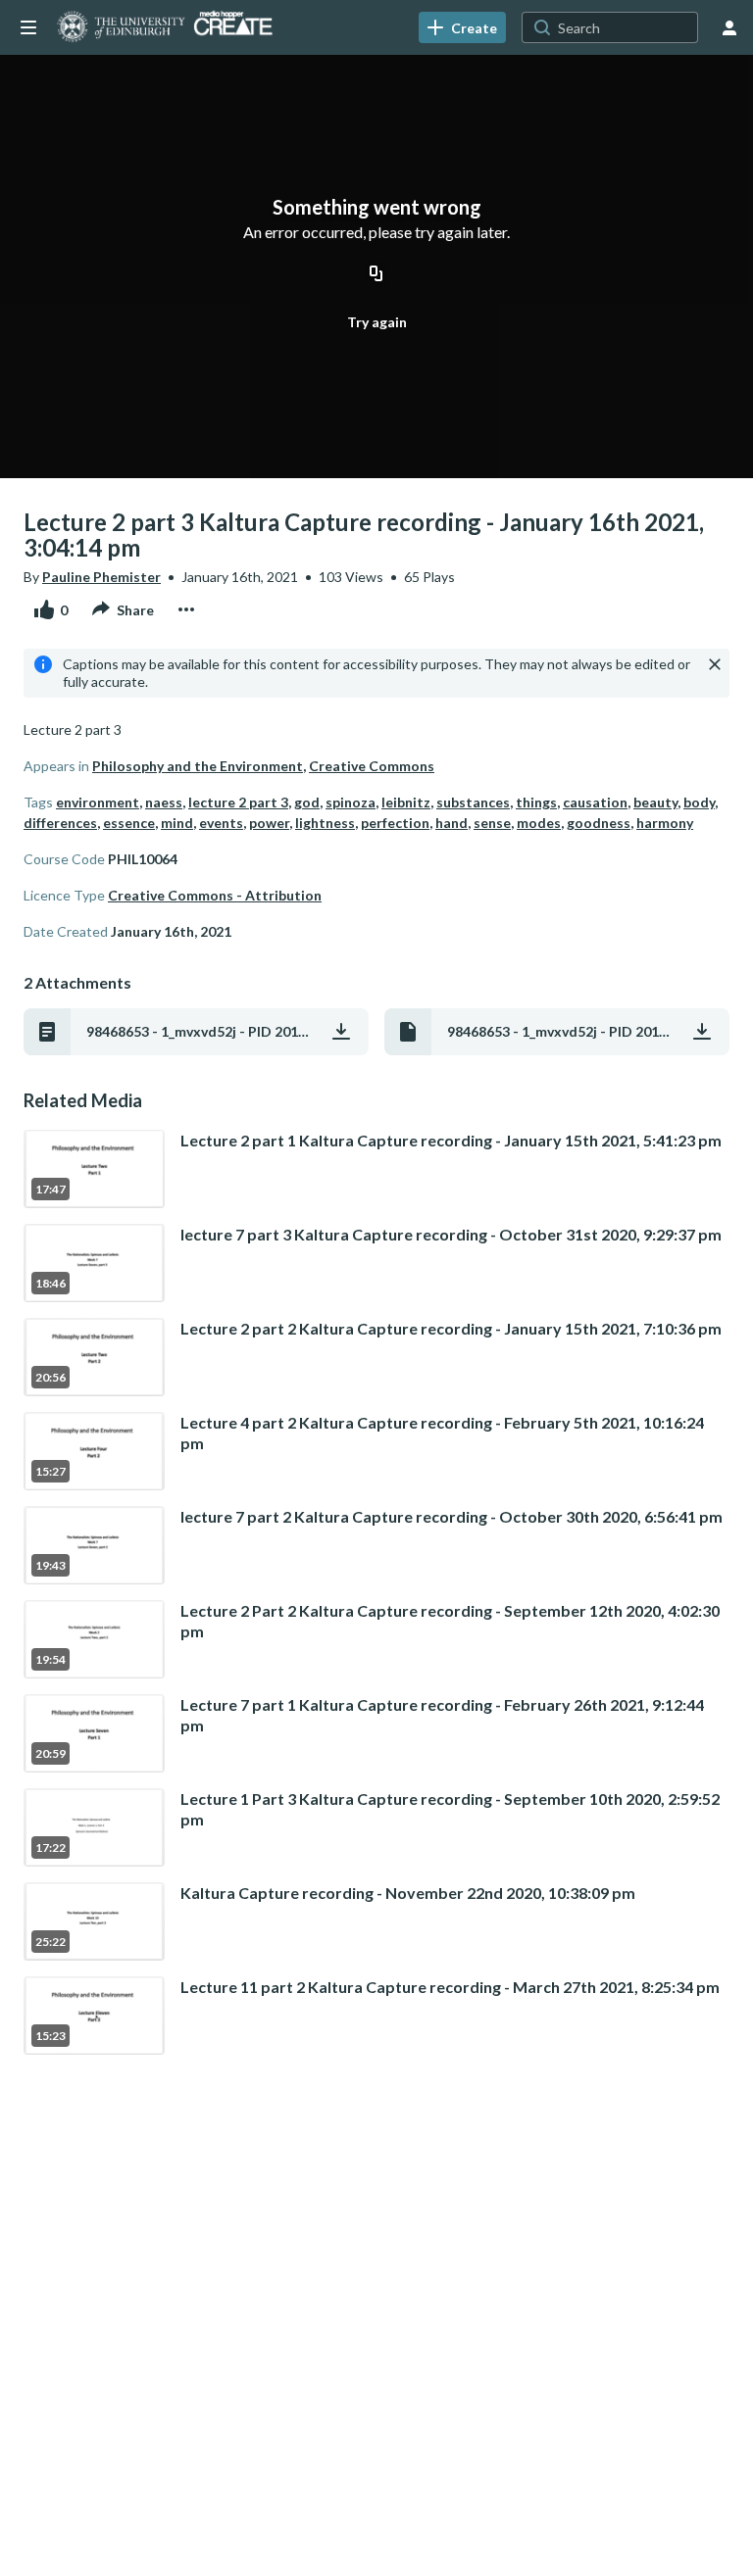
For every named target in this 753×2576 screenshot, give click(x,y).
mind (177, 823)
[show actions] (186, 609)
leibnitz (406, 802)
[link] (462, 27)
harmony (665, 823)
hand (452, 823)
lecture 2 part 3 (238, 802)
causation (595, 802)
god (307, 802)
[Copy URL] (376, 274)
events (221, 823)
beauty (655, 802)
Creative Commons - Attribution (215, 895)
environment (98, 802)
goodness (599, 823)
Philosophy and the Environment (198, 766)
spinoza (351, 802)
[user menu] (729, 27)
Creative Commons (372, 766)
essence (129, 823)
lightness (325, 823)
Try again (377, 322)
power (269, 823)
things (536, 802)
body (699, 802)
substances (473, 802)
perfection (395, 823)
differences (60, 823)
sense (492, 823)
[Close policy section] (715, 664)
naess (164, 802)
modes (539, 823)
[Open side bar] (28, 27)
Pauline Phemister (101, 577)
